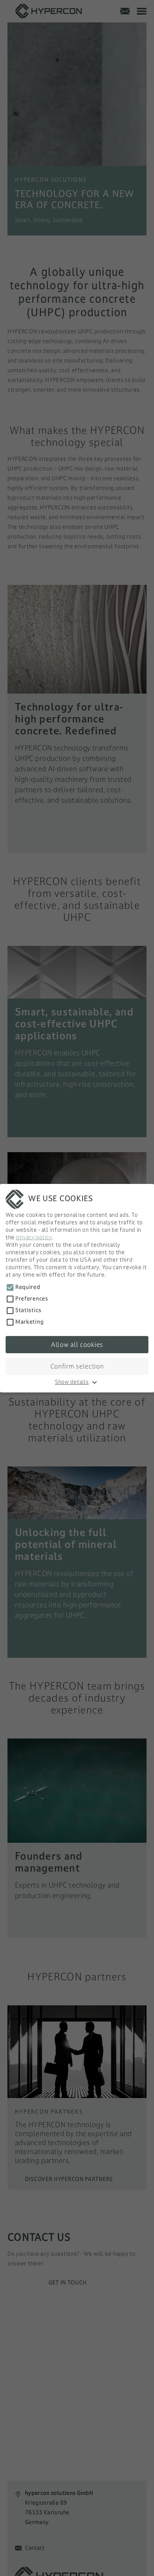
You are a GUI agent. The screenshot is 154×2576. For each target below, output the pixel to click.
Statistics (28, 1310)
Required (28, 1287)
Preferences (32, 1298)
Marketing (29, 1322)
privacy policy (34, 1237)
